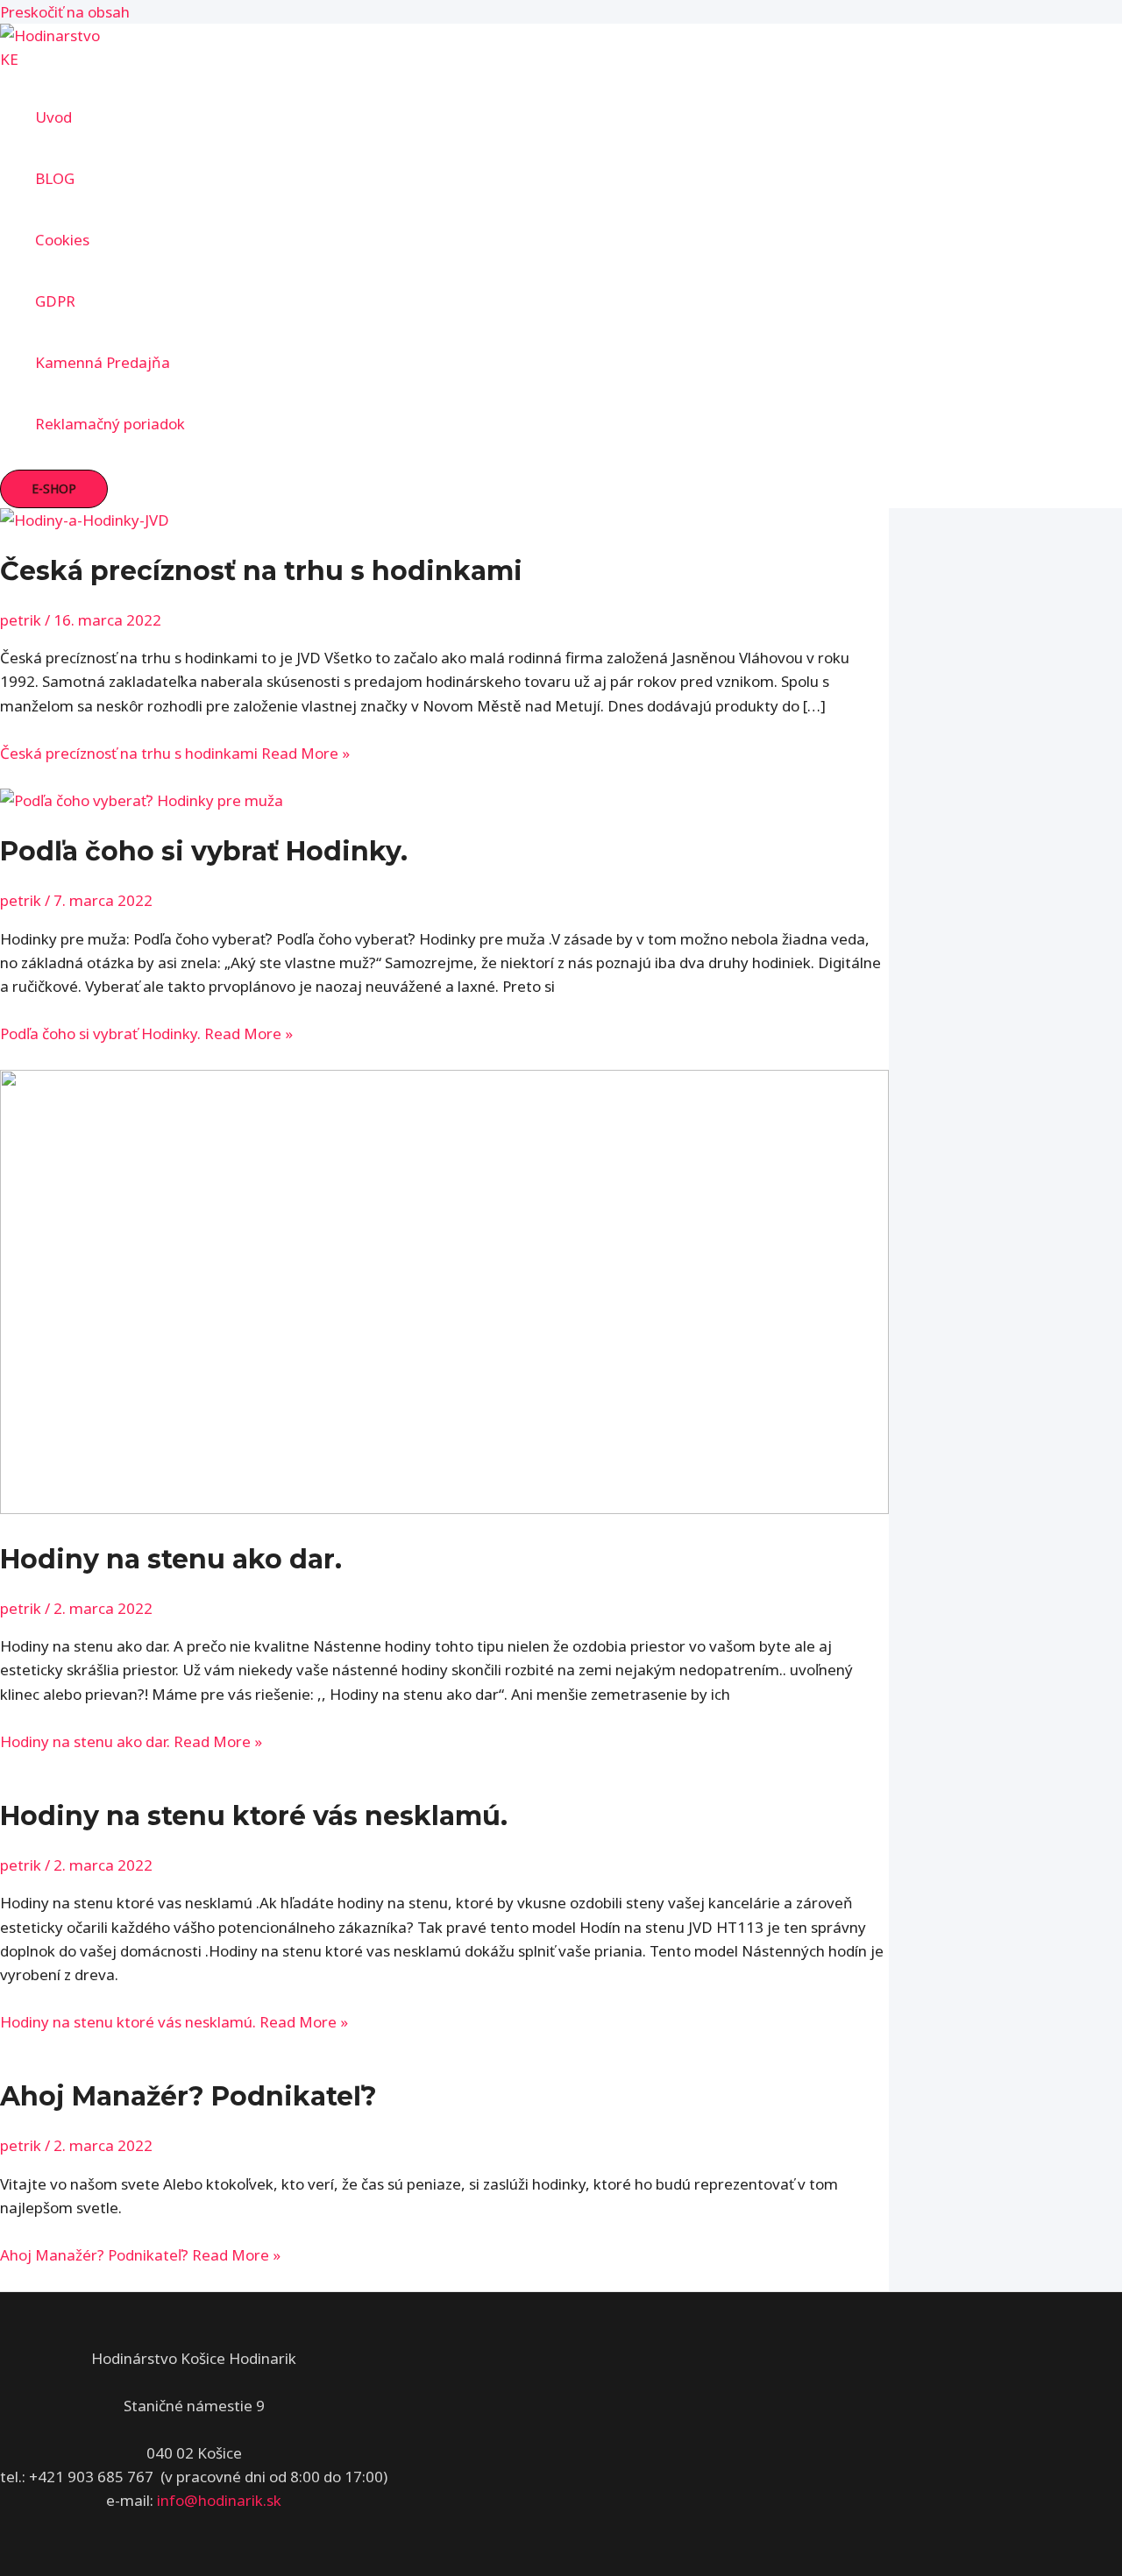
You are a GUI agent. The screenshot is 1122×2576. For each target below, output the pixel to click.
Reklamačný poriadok (110, 424)
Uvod (53, 117)
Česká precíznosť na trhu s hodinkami (261, 571)
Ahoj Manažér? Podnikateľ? (188, 2096)
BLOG (55, 178)
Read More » (175, 753)
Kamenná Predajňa (103, 362)
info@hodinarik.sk (219, 2500)
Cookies (62, 240)
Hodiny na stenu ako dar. (171, 1559)
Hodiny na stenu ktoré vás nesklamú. (254, 1816)
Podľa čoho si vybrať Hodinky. (204, 851)
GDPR (55, 301)
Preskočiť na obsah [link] (65, 12)
